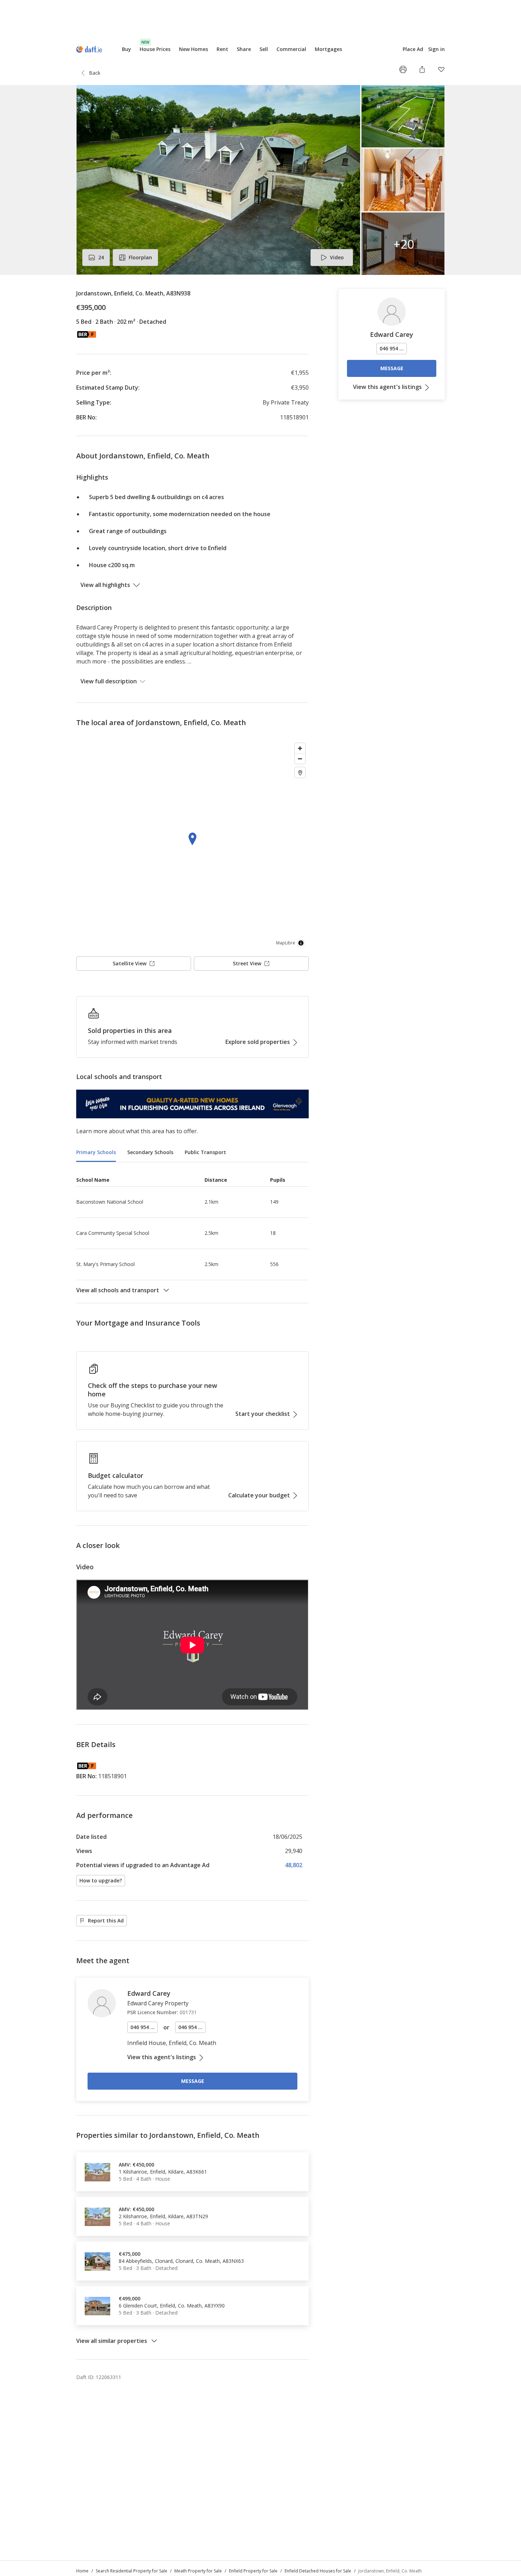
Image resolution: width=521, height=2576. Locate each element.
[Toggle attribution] (301, 943)
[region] (192, 845)
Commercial (291, 49)
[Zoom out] (300, 759)
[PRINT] (403, 69)
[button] (260, 180)
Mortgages (328, 49)
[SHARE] (422, 69)
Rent (222, 49)
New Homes (194, 49)
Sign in (436, 49)
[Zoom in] (300, 748)
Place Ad (413, 49)
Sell (264, 49)
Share (244, 49)
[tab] (96, 1153)
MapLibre (286, 943)
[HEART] (441, 69)
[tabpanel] (192, 1233)
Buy (127, 49)
